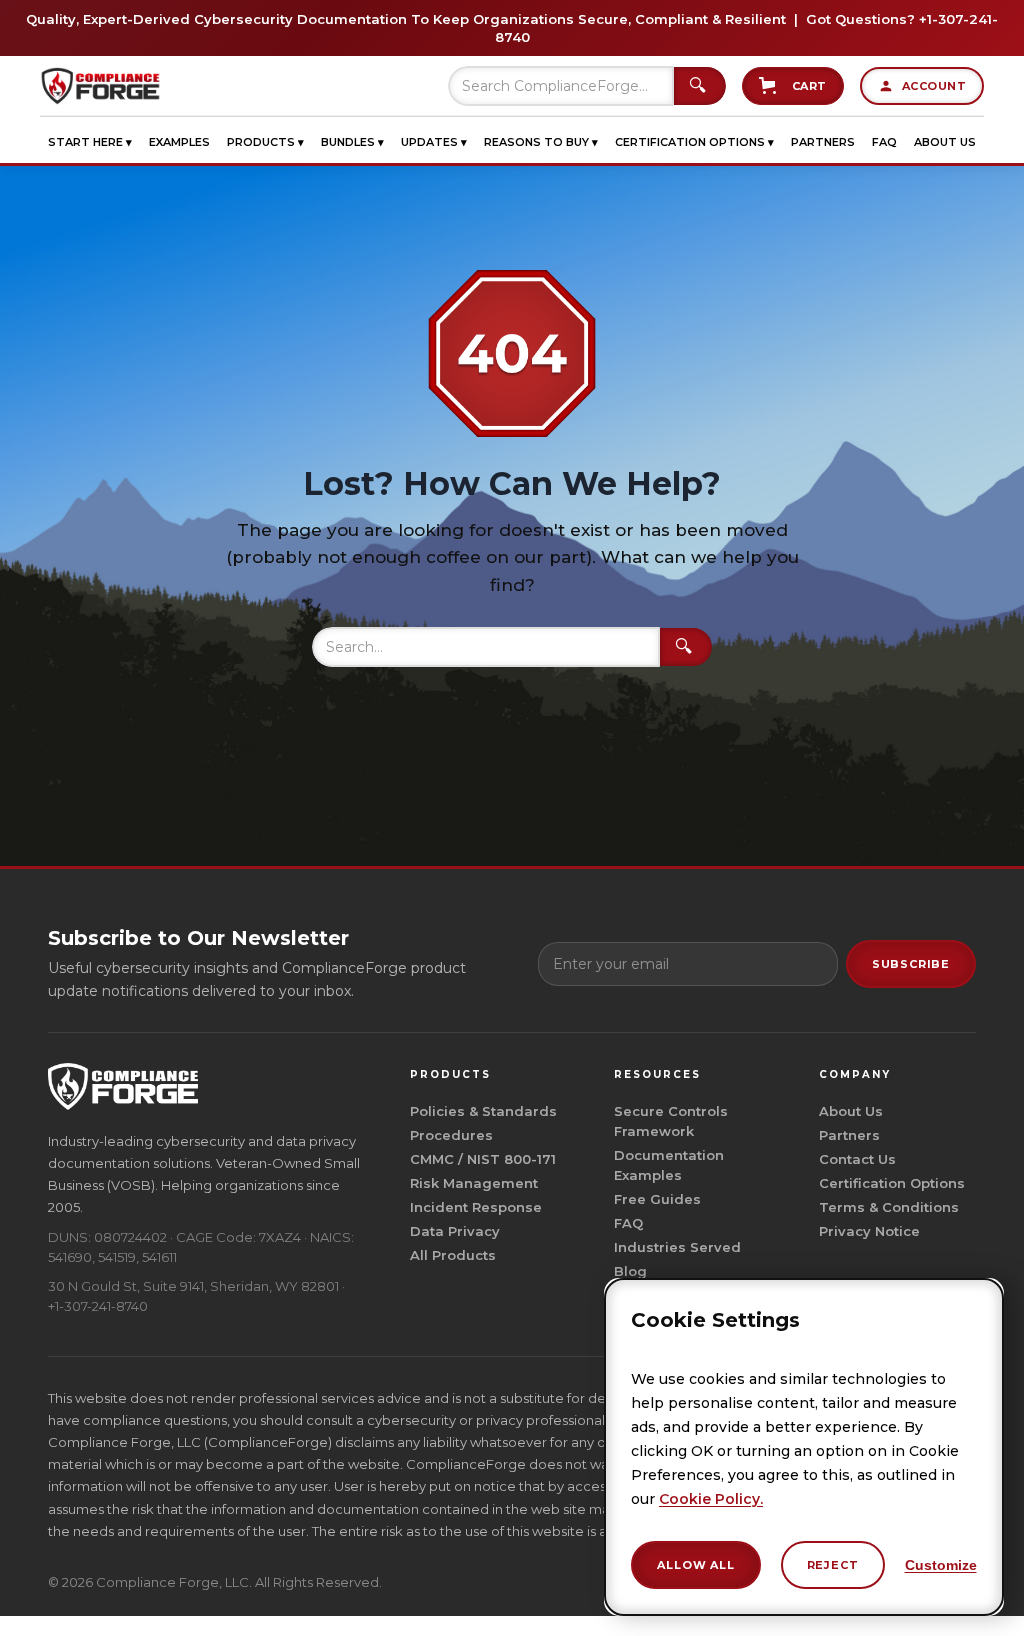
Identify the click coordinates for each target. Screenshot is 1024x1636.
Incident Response (476, 1207)
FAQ (884, 142)
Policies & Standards (483, 1111)
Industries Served (677, 1247)
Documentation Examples (669, 1165)
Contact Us (857, 1159)
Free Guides (657, 1199)
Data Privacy (455, 1231)
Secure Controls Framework (671, 1121)
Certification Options (694, 142)
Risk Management (474, 1183)
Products (265, 142)
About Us (945, 142)
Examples (179, 142)
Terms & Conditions (889, 1207)
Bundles (352, 142)
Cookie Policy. (711, 1499)
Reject (833, 1565)
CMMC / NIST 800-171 (483, 1159)
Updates (434, 142)
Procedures (451, 1135)
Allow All (695, 1565)
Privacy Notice (869, 1231)
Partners (823, 142)
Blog (630, 1271)
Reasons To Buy (541, 142)
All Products (453, 1255)
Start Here (90, 142)
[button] (90, 142)
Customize (941, 1565)
